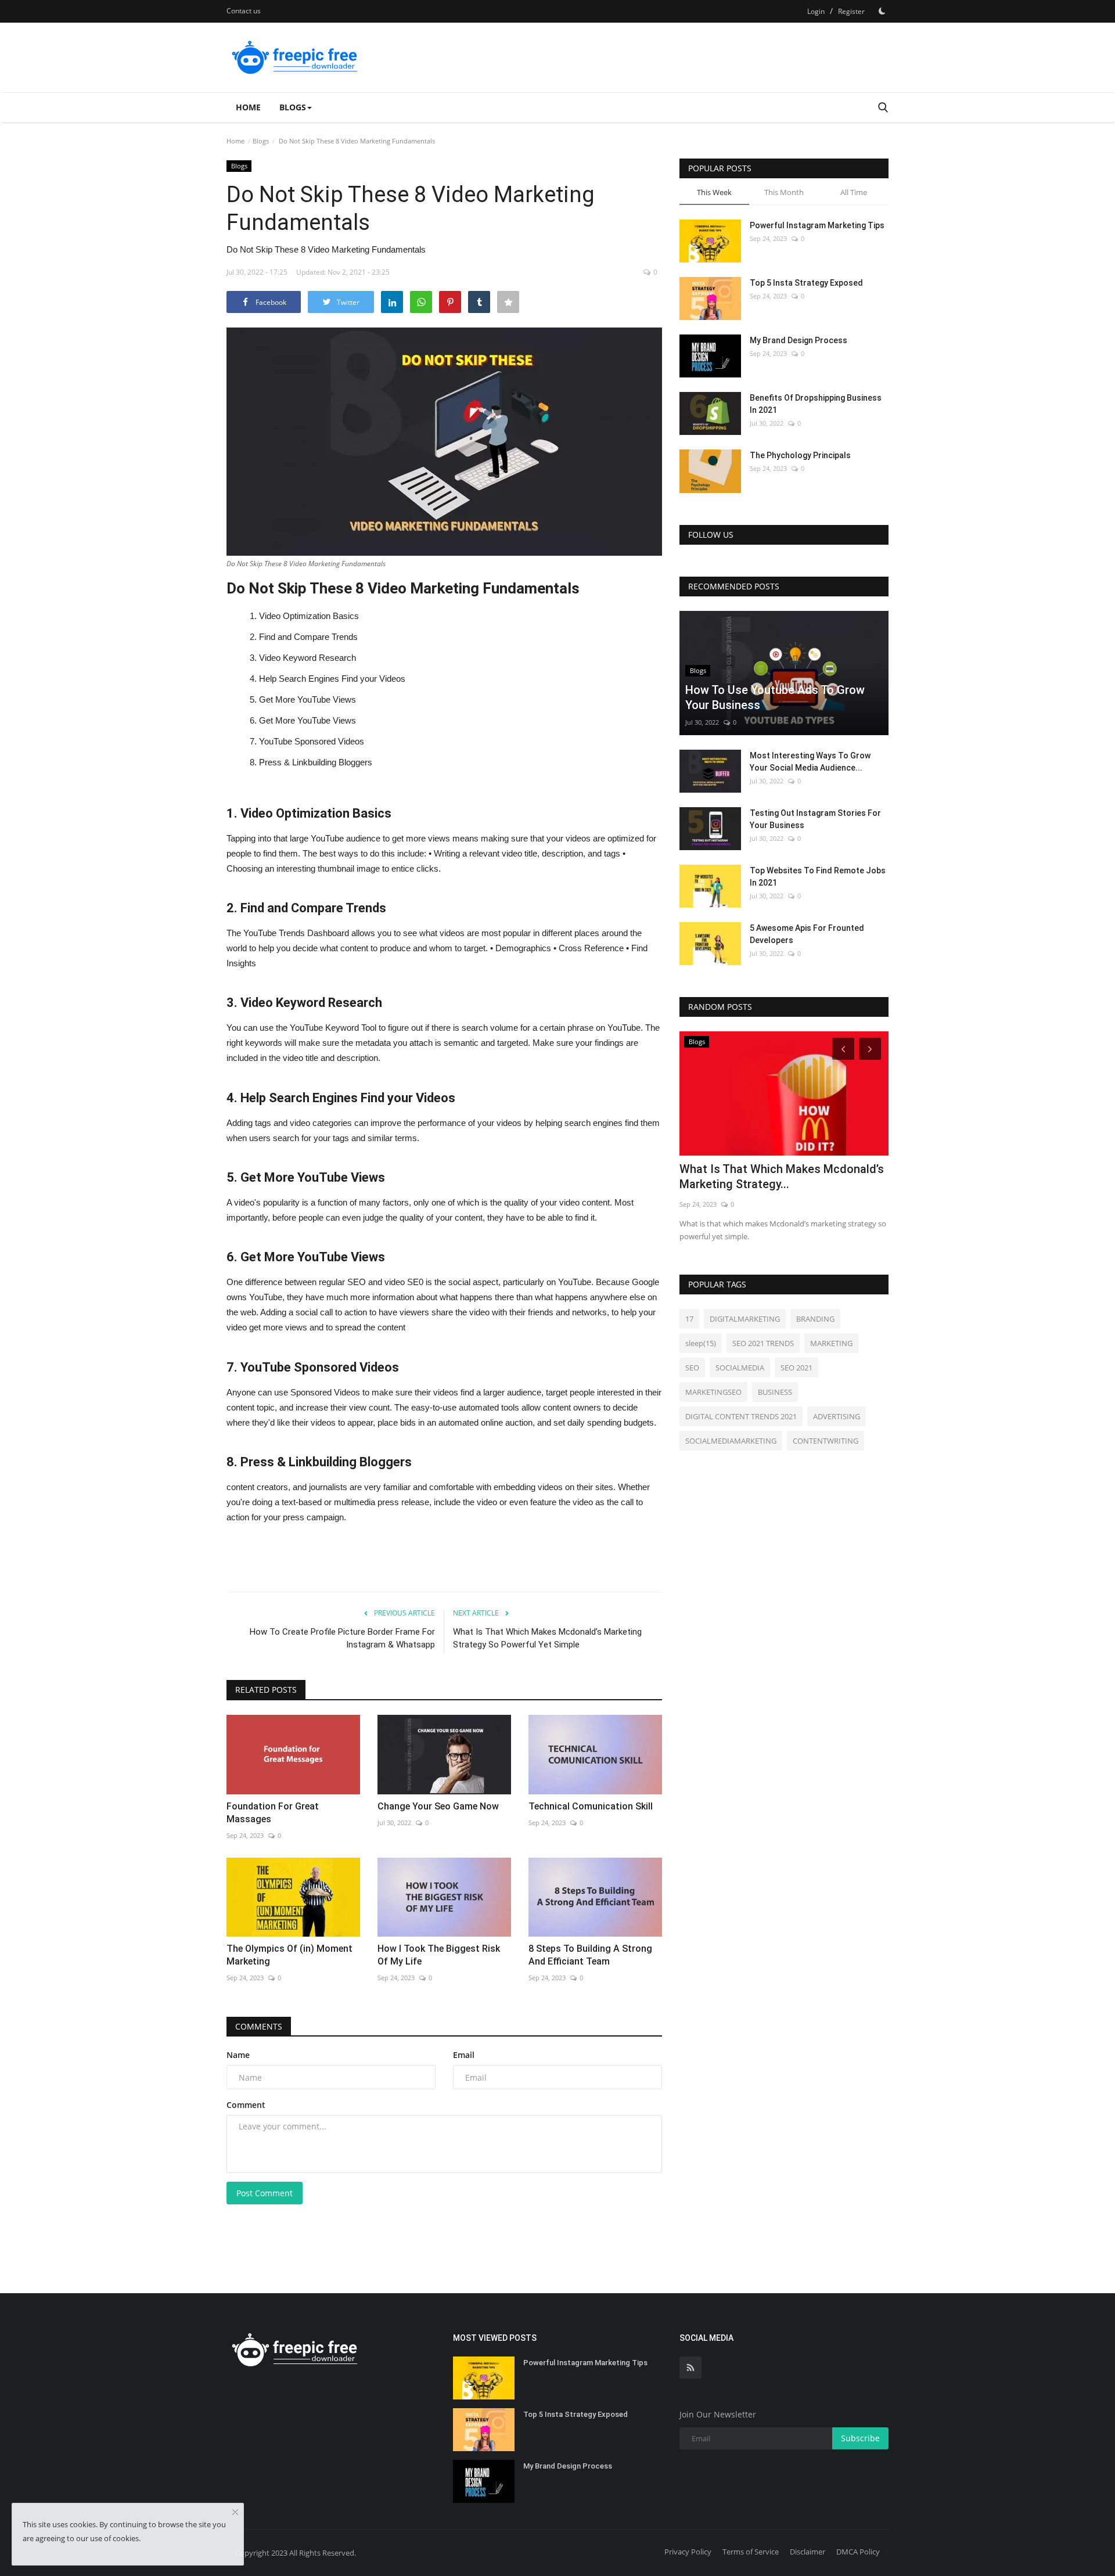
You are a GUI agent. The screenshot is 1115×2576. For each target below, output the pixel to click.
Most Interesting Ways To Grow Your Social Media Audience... (810, 762)
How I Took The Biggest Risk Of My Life (439, 1955)
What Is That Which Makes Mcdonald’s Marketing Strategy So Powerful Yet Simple (547, 1638)
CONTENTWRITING (826, 1441)
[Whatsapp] (421, 302)
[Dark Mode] (882, 11)
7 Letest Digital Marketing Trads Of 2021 (772, 1177)
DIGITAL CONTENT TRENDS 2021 (741, 1416)
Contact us (244, 11)
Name (238, 2055)
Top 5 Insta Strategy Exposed (806, 283)
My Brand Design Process (799, 340)
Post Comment (265, 2193)
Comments (259, 2026)
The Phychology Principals (800, 455)
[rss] (690, 2368)
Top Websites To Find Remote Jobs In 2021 (818, 877)
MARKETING (831, 1343)
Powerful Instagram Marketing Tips (817, 225)
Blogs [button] (293, 107)
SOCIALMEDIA (740, 1368)
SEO (692, 1368)
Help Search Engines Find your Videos (332, 679)
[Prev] (841, 1048)
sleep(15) (701, 1343)
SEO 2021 (796, 1368)
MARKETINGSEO (713, 1392)
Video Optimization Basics (309, 616)
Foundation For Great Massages (273, 1813)
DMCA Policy (858, 2552)
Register (851, 11)
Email (464, 2055)
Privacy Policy (688, 2552)
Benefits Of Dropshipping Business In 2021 (816, 404)
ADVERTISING (837, 1416)
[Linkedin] (392, 302)
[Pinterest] (450, 302)
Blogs (261, 141)
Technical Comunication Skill (591, 1806)
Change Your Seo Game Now (438, 1806)
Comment (246, 2105)
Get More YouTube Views (307, 699)
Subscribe (860, 2438)
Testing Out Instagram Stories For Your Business (815, 819)
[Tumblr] (479, 302)
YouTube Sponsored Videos (312, 741)
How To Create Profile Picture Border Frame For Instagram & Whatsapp (342, 1638)
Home (248, 107)
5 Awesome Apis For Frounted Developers (807, 934)
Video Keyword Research (307, 658)
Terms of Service (751, 2552)
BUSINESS (775, 1392)
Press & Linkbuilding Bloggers (316, 762)
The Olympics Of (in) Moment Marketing (289, 1955)
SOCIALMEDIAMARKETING (731, 1441)
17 (689, 1319)
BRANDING (815, 1319)
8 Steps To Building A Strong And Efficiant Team (590, 1955)
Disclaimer (808, 2552)
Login (816, 11)
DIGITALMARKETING (745, 1319)
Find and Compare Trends (308, 637)
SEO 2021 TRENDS (763, 1343)
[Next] (872, 1048)
